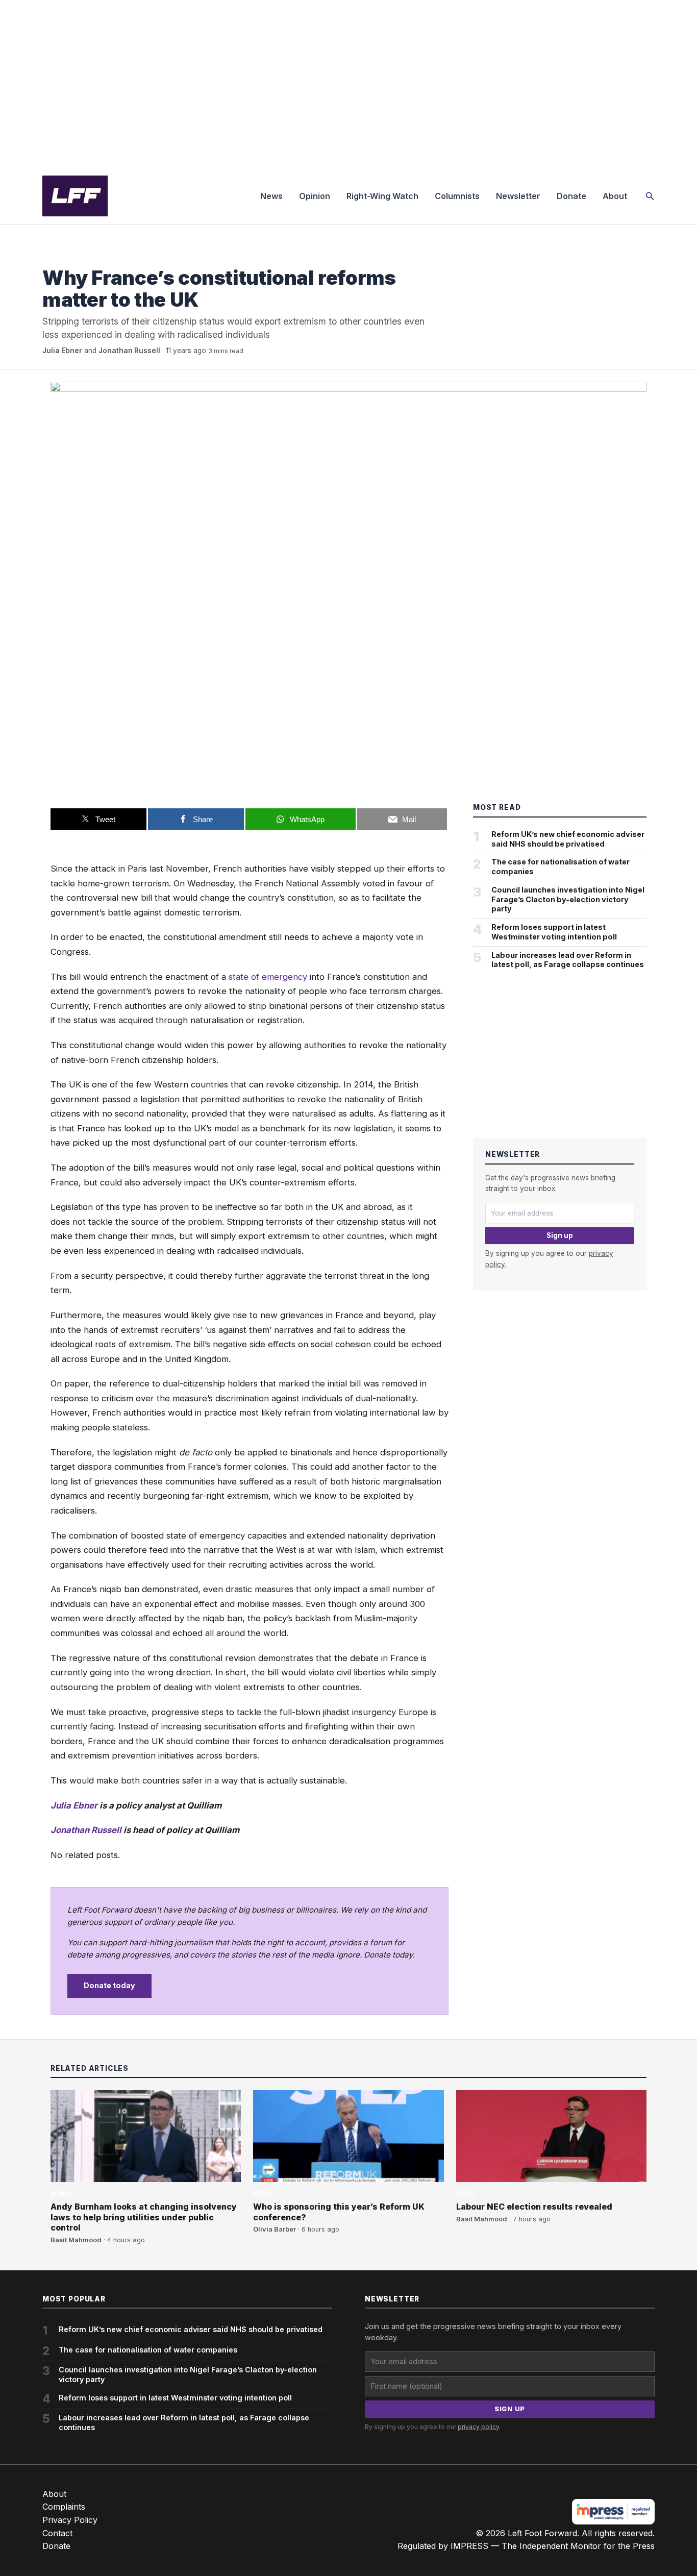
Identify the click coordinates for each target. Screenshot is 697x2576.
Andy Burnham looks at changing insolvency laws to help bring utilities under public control (144, 2217)
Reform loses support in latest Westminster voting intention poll (554, 932)
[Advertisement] (348, 84)
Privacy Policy (70, 2520)
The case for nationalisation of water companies (561, 866)
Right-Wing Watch (382, 196)
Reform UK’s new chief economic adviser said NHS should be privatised (568, 839)
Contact (57, 2533)
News (271, 196)
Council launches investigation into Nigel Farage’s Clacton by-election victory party (568, 899)
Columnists (457, 196)
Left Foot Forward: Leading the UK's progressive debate (75, 196)
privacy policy (478, 2427)
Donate (571, 196)
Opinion (315, 196)
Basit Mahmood (76, 2240)
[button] (650, 196)
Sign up (560, 1235)
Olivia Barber (275, 2229)
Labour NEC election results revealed (534, 2207)
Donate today (109, 1985)
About (615, 196)
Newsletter (518, 196)
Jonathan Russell (129, 351)
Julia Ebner (62, 351)
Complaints (64, 2507)
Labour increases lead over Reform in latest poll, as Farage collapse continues (568, 960)
